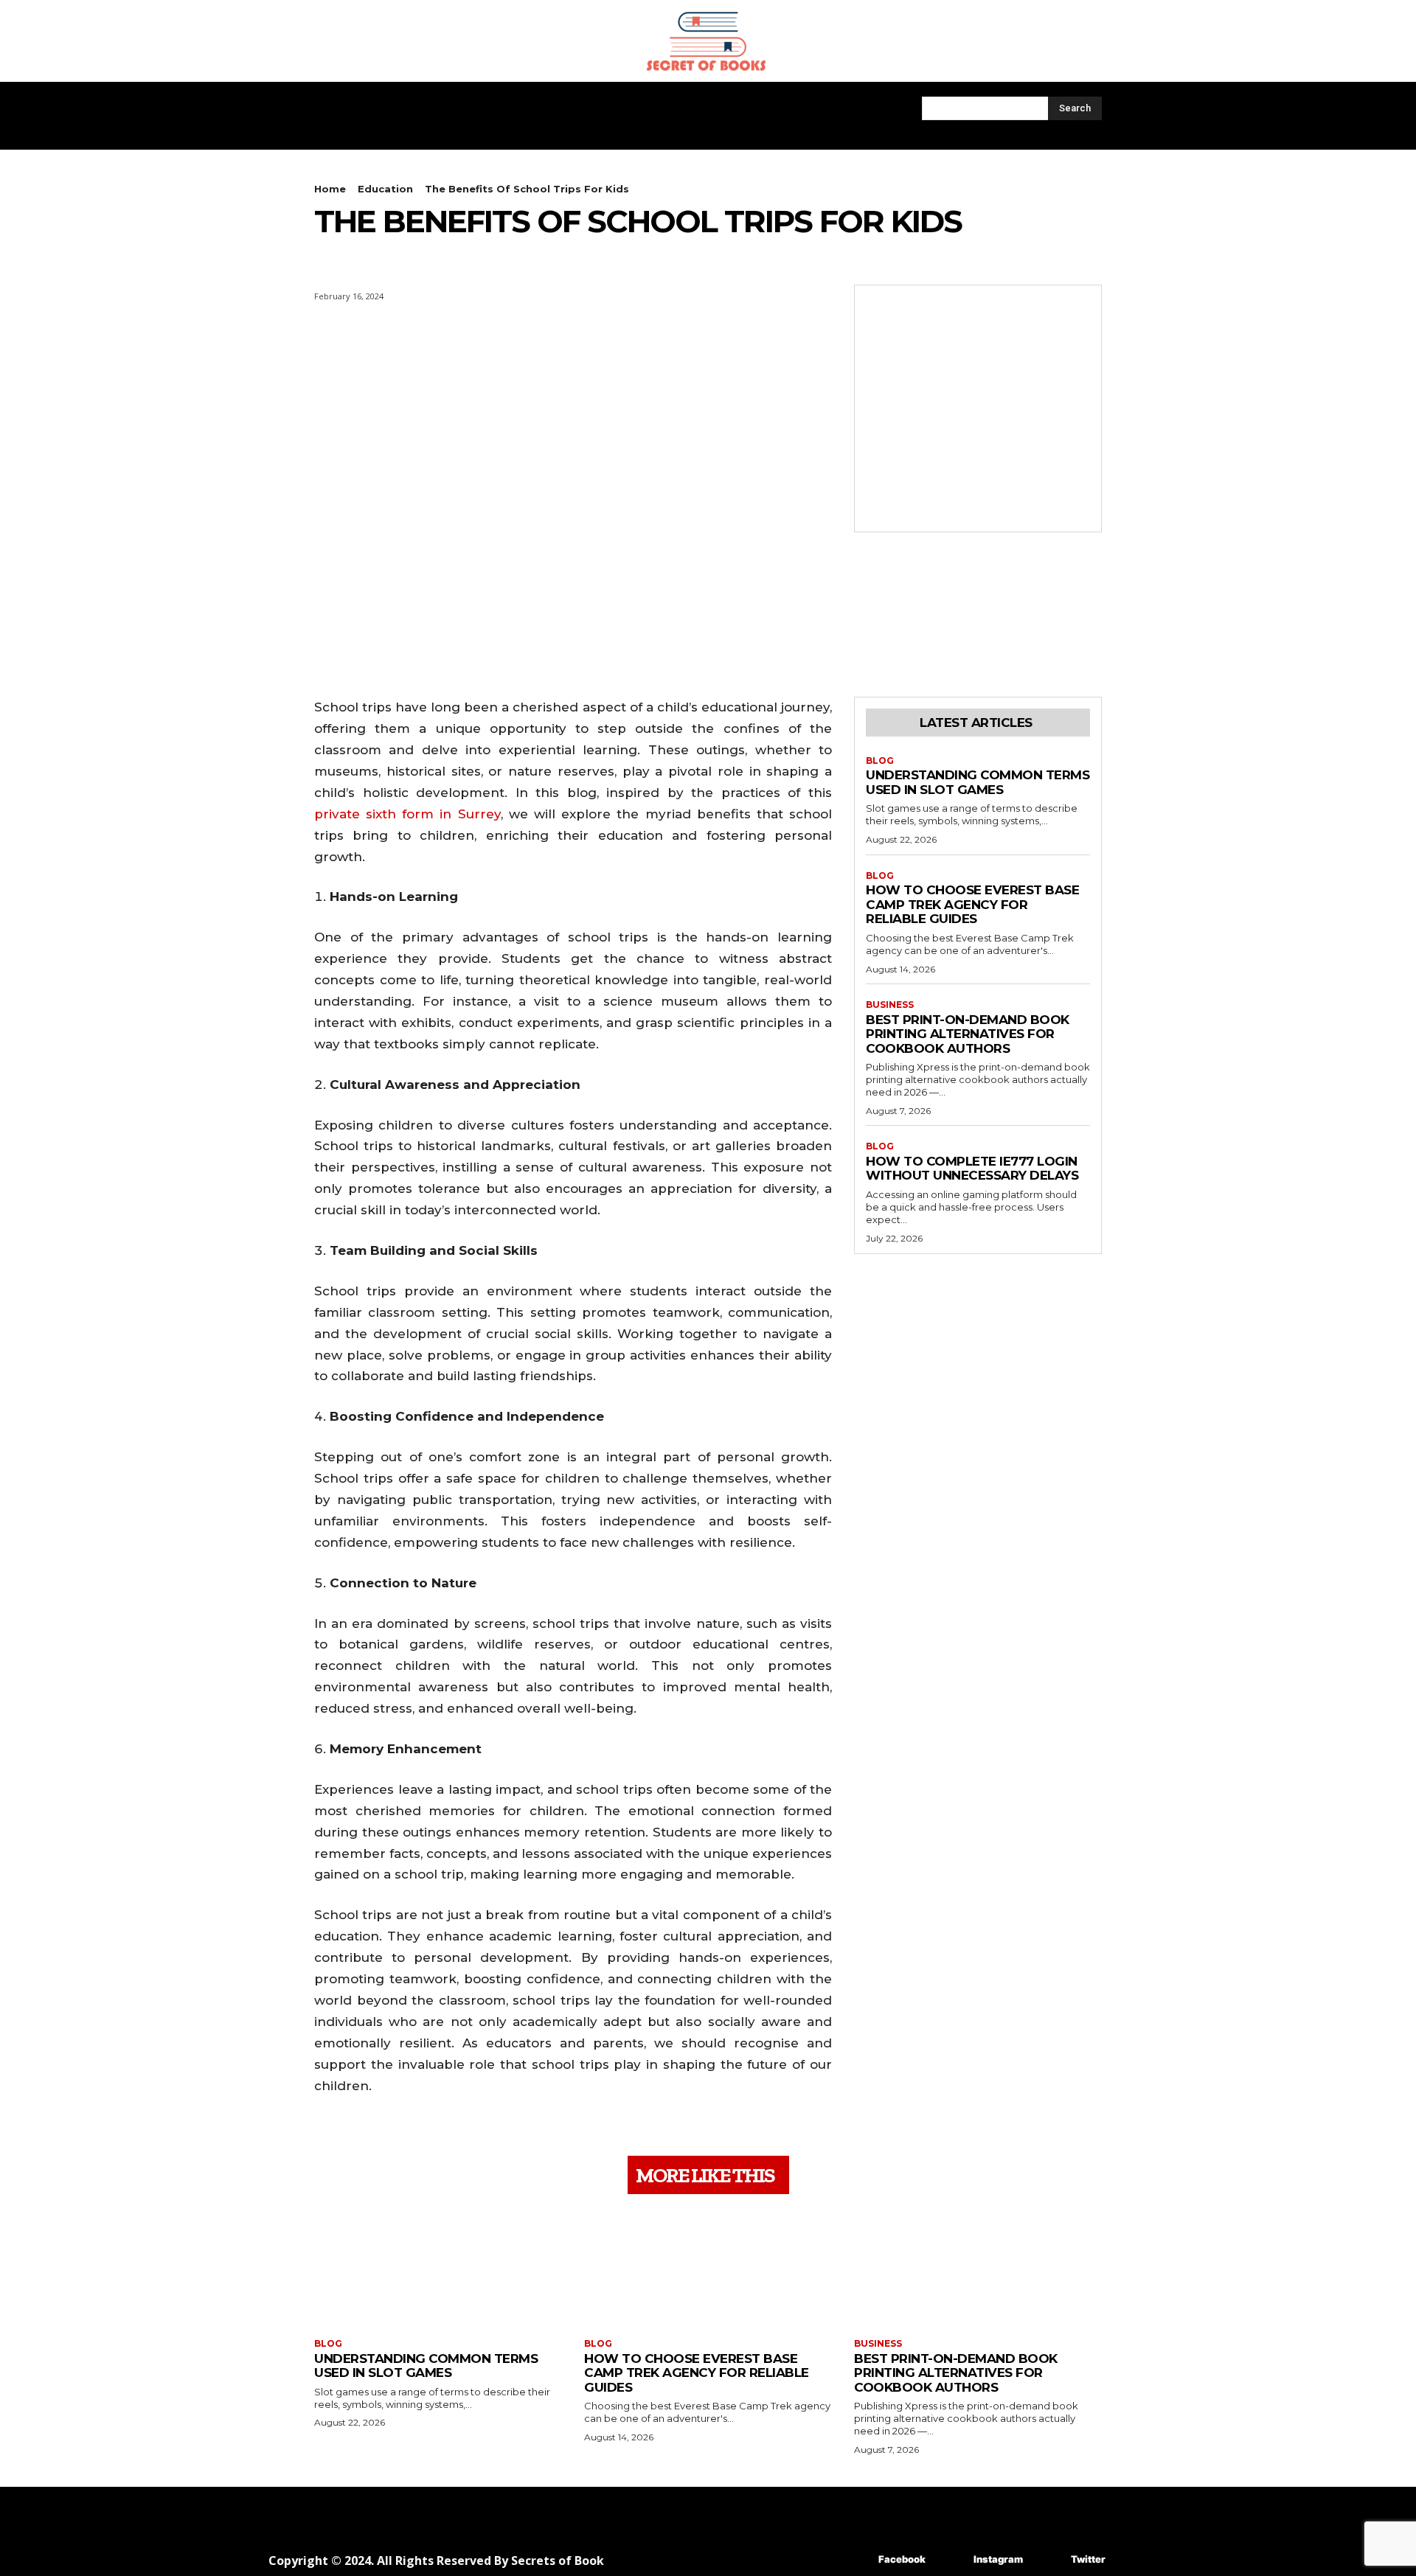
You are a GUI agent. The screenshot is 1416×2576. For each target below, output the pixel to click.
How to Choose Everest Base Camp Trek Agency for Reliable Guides (972, 904)
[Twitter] (1049, 2559)
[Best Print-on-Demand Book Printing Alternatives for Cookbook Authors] (978, 2268)
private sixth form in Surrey (407, 814)
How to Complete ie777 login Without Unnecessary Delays (972, 1169)
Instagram (998, 2559)
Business (890, 1005)
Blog (880, 761)
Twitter (1088, 2559)
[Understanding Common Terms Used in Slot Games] (438, 2268)
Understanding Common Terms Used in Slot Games (978, 782)
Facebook (902, 2559)
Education (385, 189)
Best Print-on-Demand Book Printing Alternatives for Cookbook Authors (968, 1034)
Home (330, 189)
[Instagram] (952, 2559)
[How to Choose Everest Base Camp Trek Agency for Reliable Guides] (708, 2268)
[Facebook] (857, 2559)
